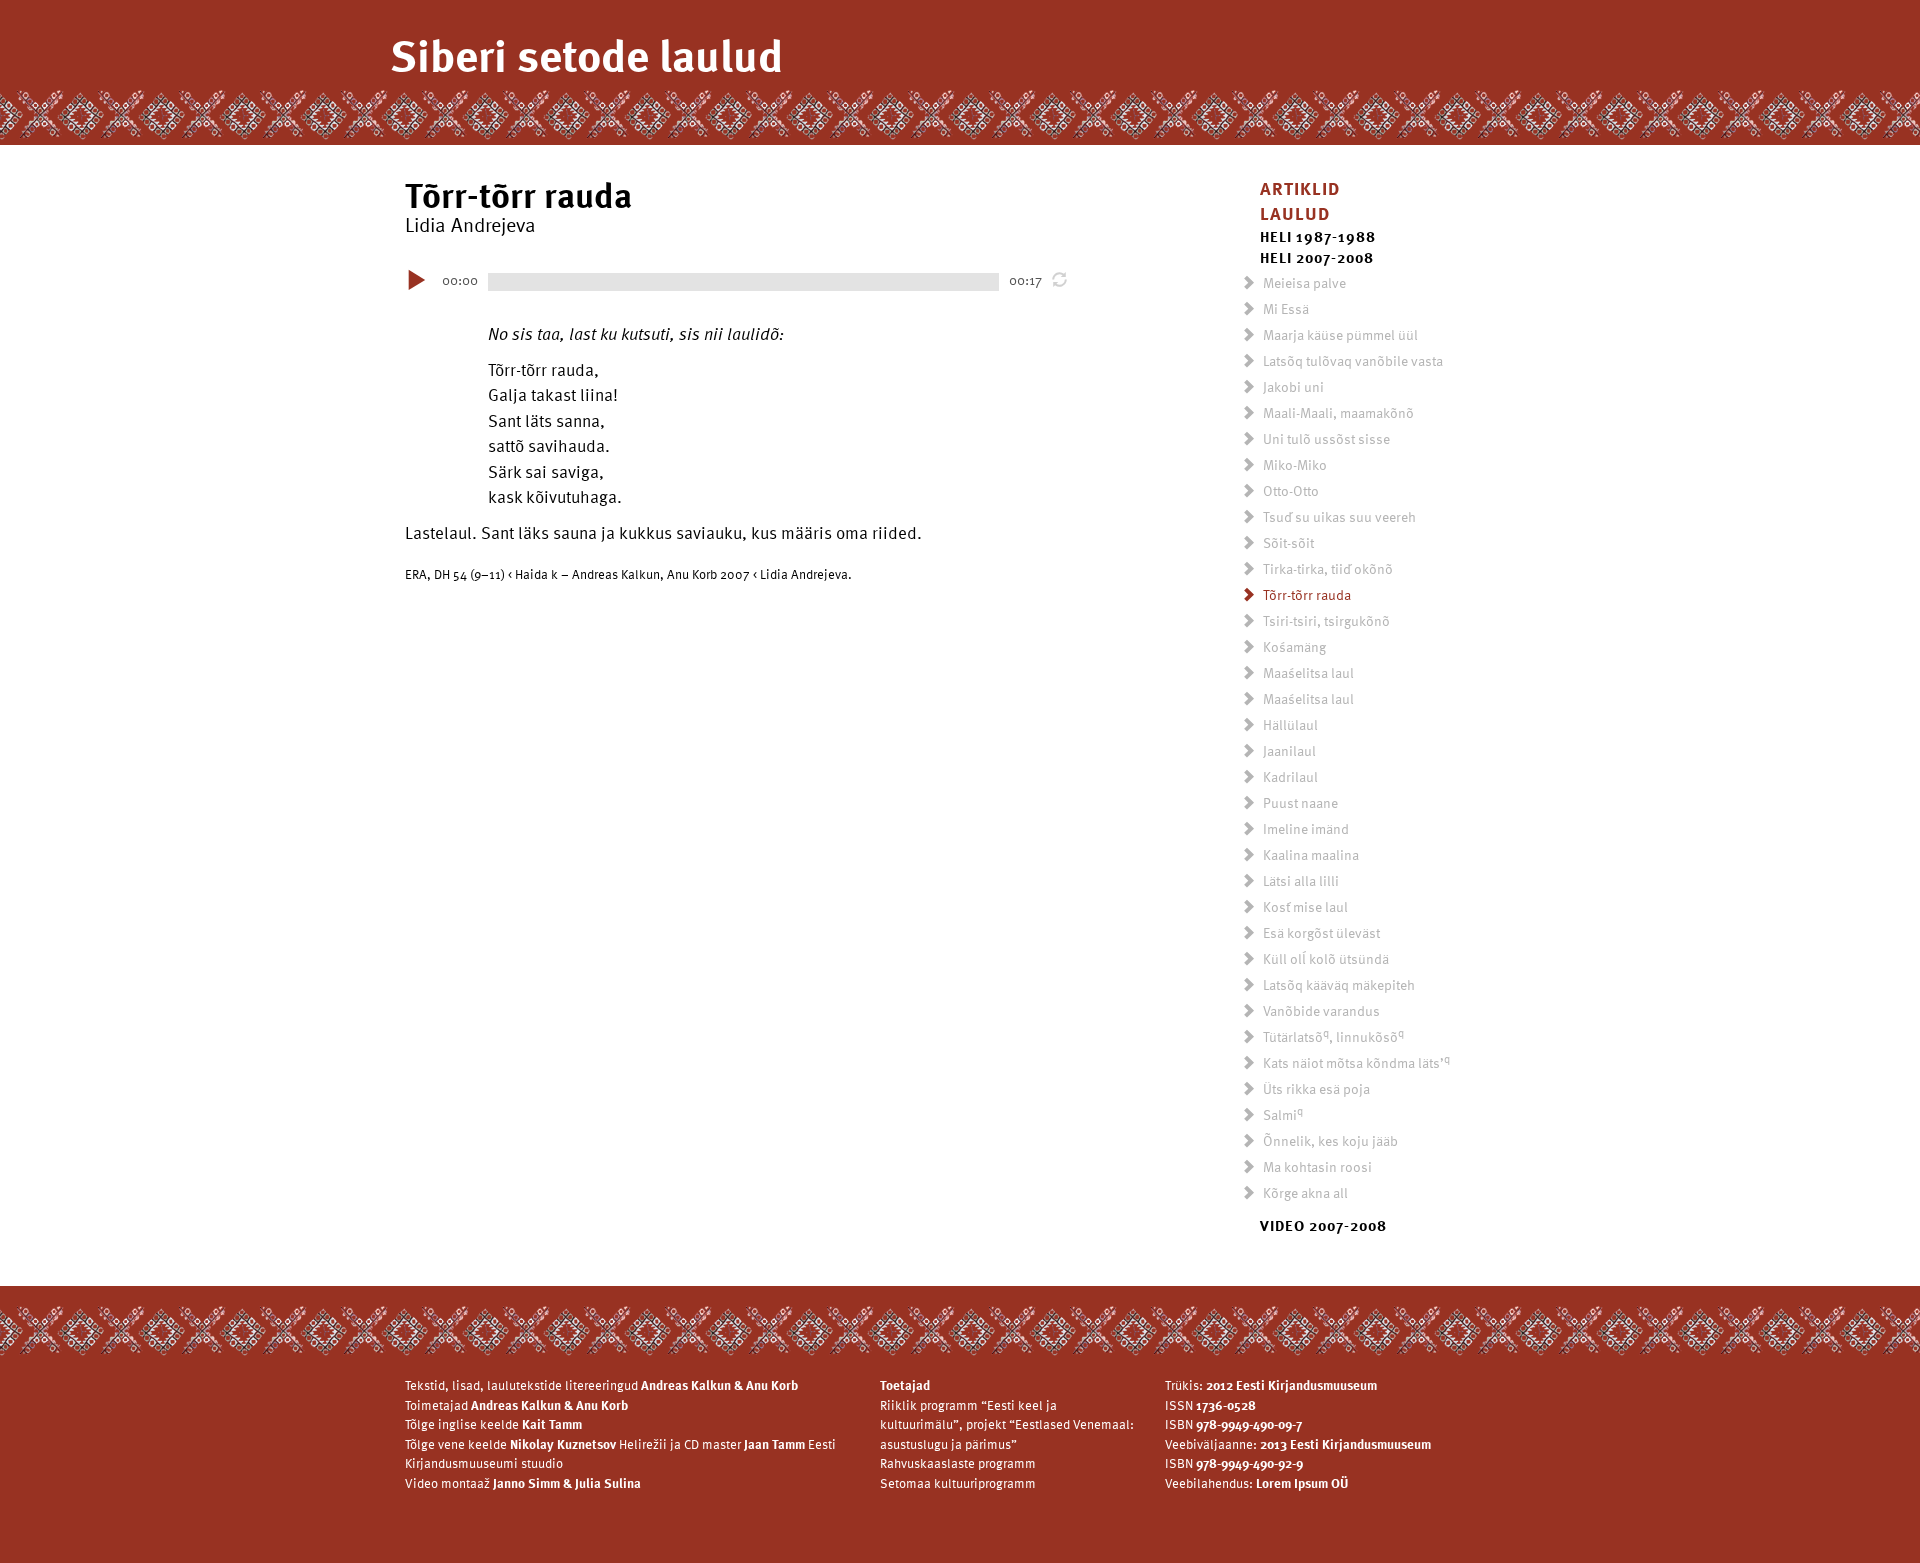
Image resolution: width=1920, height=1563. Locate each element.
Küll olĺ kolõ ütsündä (1324, 958)
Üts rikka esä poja (1315, 1088)
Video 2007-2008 (1323, 1225)
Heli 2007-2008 (1317, 257)
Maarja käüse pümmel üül (1339, 334)
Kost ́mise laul (1304, 906)
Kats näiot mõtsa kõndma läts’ (1355, 1062)
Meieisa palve (1303, 282)
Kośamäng (1293, 646)
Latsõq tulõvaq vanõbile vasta (1351, 360)
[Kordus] (1062, 280)
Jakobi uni (1292, 386)
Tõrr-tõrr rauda (1305, 594)
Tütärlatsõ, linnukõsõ (1332, 1036)
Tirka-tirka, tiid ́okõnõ (1326, 568)
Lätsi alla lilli (1299, 880)
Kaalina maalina (1309, 854)
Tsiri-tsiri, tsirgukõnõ (1325, 620)
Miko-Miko (1293, 464)
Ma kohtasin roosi (1316, 1166)
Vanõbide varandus (1320, 1010)
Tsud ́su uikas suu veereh (1338, 516)
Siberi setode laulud (586, 54)
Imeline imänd (1304, 828)
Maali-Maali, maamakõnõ (1337, 412)
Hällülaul (1289, 724)
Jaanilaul (1288, 750)
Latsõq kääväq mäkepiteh (1337, 984)
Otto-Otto (1289, 490)
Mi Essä (1284, 308)
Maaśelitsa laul (1307, 672)
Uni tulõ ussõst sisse (1325, 438)
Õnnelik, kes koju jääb (1329, 1140)
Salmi (1281, 1114)
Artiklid (1300, 187)
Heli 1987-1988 (1318, 236)
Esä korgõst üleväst (1320, 932)
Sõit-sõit (1287, 542)
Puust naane (1299, 802)
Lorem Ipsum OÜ (1302, 1483)
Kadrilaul (1289, 776)
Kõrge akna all (1304, 1192)
